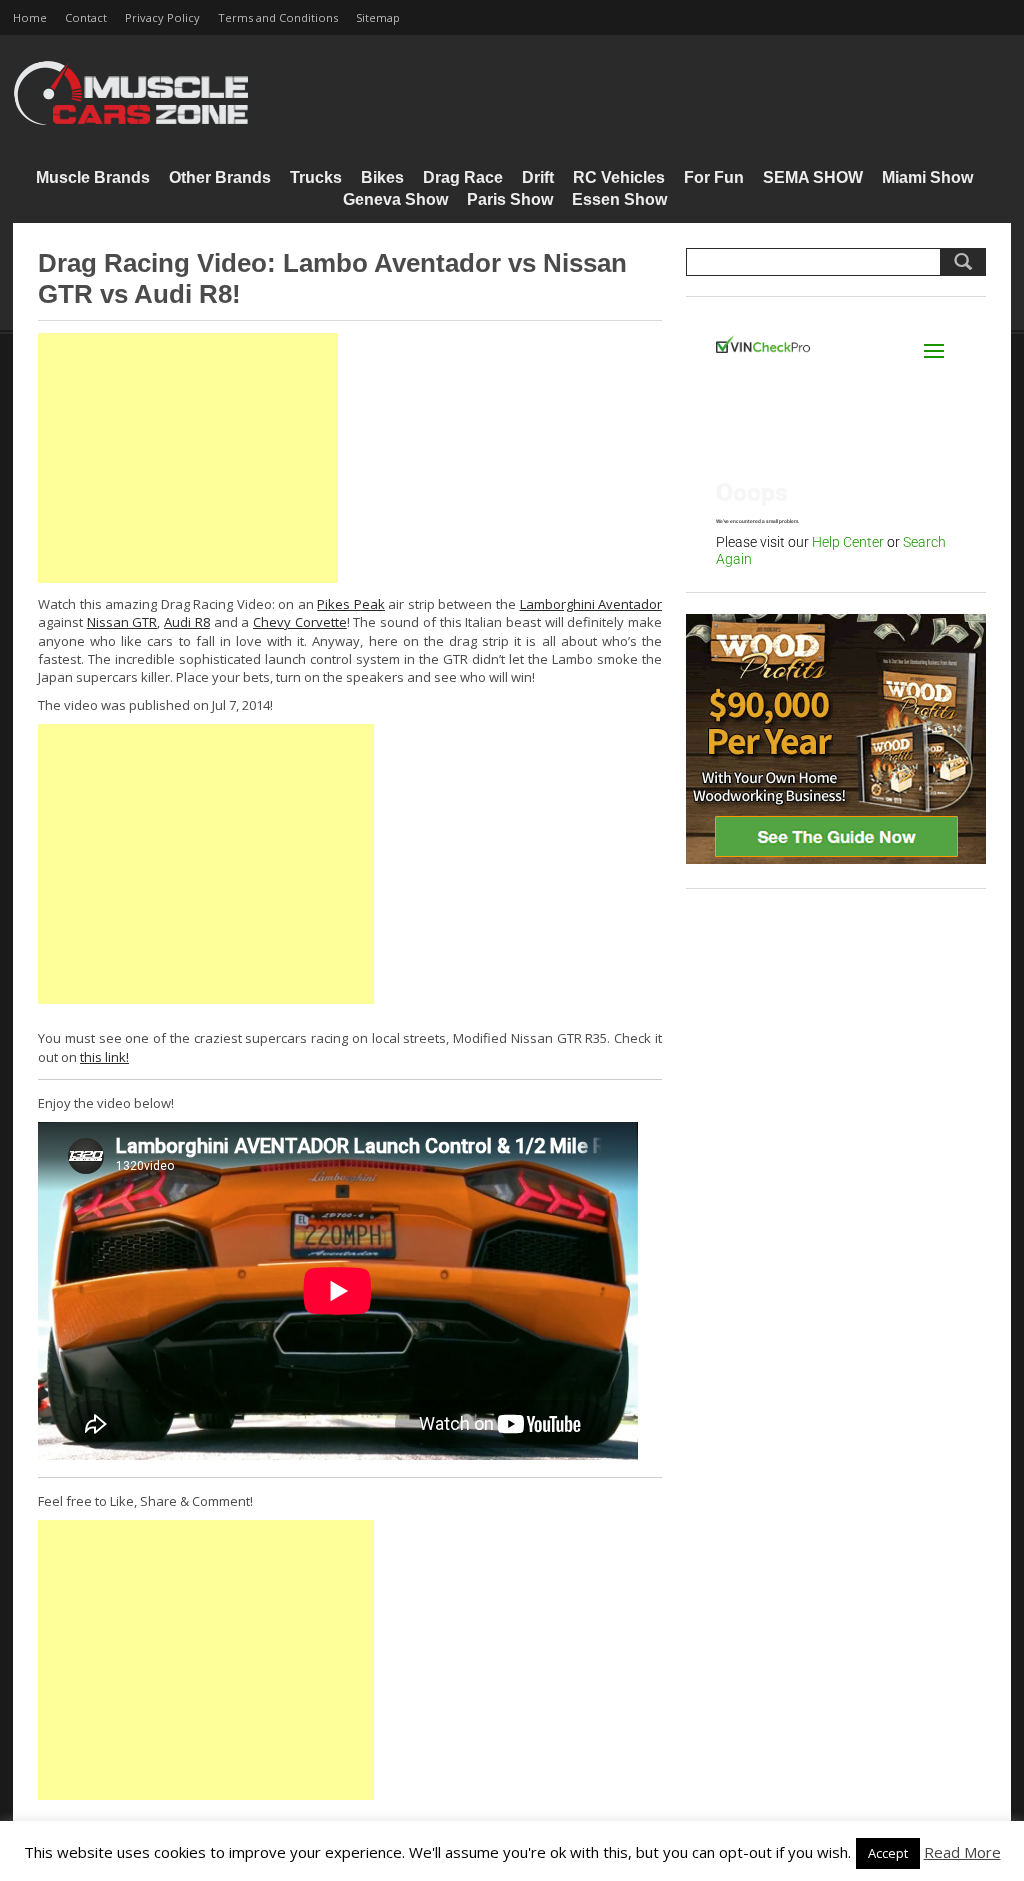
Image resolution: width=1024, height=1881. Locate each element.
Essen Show (619, 199)
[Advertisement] (188, 458)
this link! (104, 1057)
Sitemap (378, 17)
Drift (538, 177)
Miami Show (927, 177)
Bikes (382, 177)
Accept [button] (888, 1853)
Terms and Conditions (278, 17)
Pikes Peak (351, 604)
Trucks (316, 177)
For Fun (714, 177)
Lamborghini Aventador (591, 604)
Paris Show (510, 199)
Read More (962, 1852)
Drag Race (463, 177)
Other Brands (220, 177)
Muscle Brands (93, 177)
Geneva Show (395, 199)
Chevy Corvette (300, 622)
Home (30, 17)
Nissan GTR (122, 622)
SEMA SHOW (813, 177)
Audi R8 (187, 622)
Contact (86, 17)
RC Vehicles (619, 177)
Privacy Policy (162, 17)
